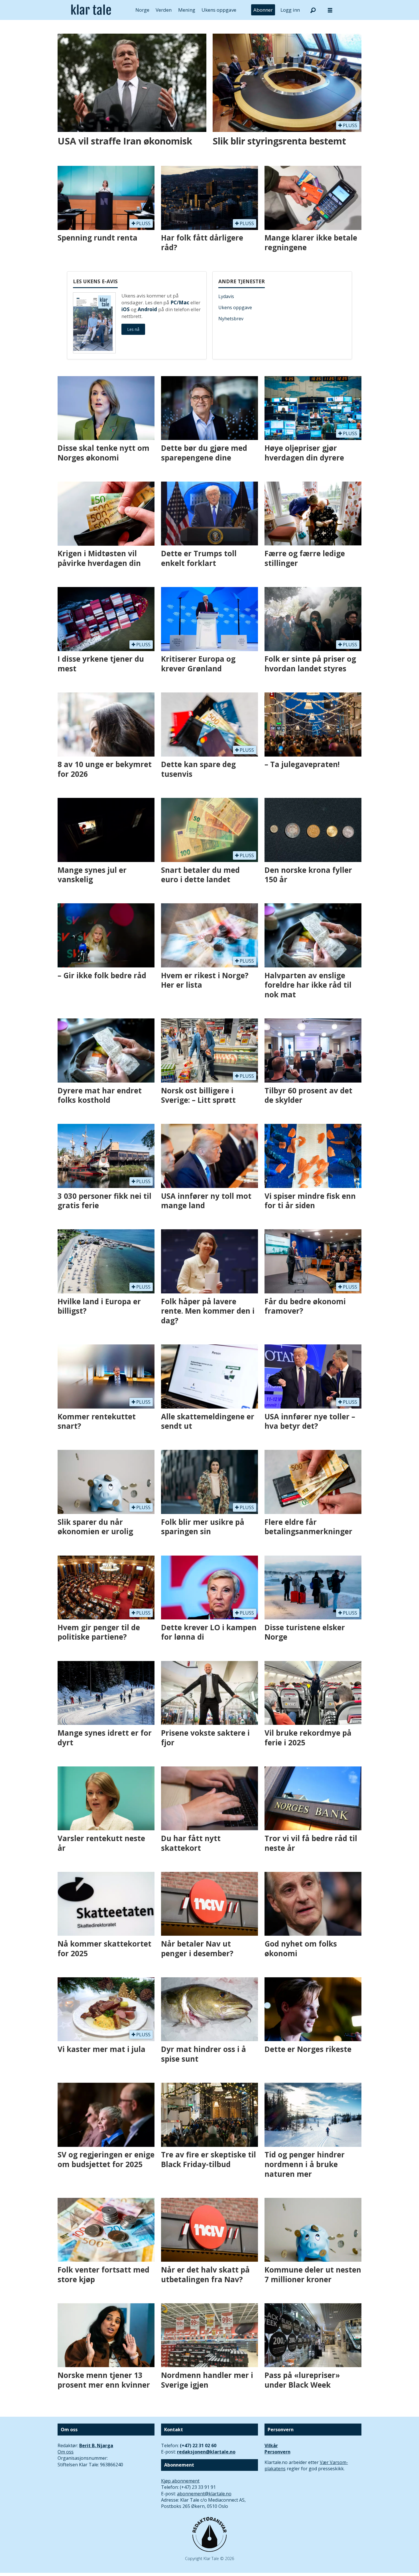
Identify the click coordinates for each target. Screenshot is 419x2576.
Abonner (263, 10)
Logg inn (290, 10)
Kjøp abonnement (180, 2481)
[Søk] (313, 10)
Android (147, 309)
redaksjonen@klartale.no (206, 2452)
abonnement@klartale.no (204, 2494)
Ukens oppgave (219, 10)
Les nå (133, 329)
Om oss (66, 2452)
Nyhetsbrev (231, 319)
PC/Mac (180, 302)
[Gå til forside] (91, 10)
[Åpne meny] (330, 10)
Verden (164, 10)
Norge (142, 10)
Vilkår (271, 2445)
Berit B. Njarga (96, 2445)
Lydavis (226, 296)
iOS (126, 309)
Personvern (277, 2452)
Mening (187, 10)
